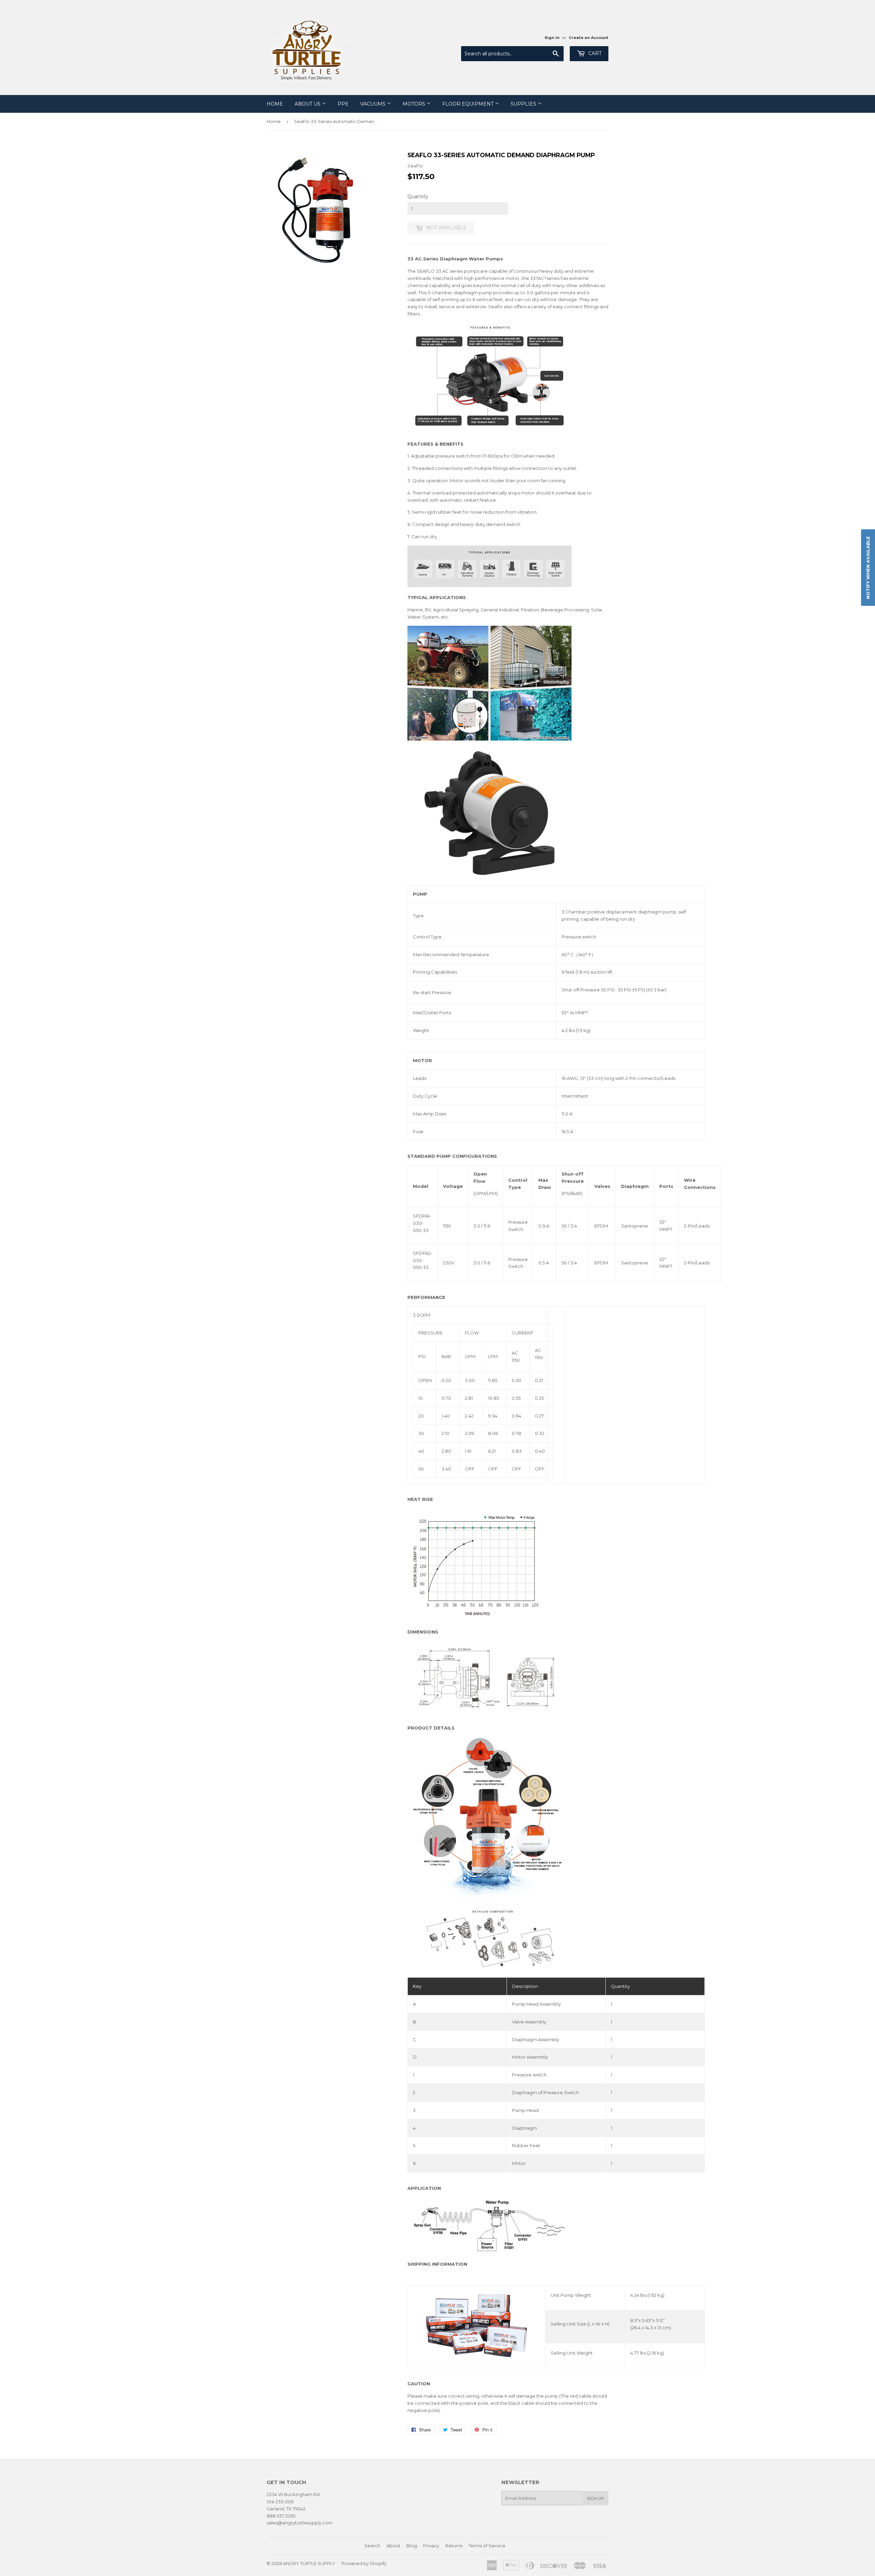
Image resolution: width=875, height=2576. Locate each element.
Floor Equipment (469, 104)
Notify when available (868, 567)
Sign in (552, 38)
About (393, 2546)
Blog (412, 2546)
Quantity (418, 196)
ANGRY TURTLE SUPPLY (309, 2563)
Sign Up (595, 2498)
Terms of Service (487, 2546)
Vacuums (374, 104)
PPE (343, 104)
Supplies (524, 104)
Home (275, 104)
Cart (594, 53)
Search (372, 2546)
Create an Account (589, 38)
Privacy (431, 2546)
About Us (308, 104)
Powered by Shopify (364, 2563)
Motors (415, 104)
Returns (454, 2546)
